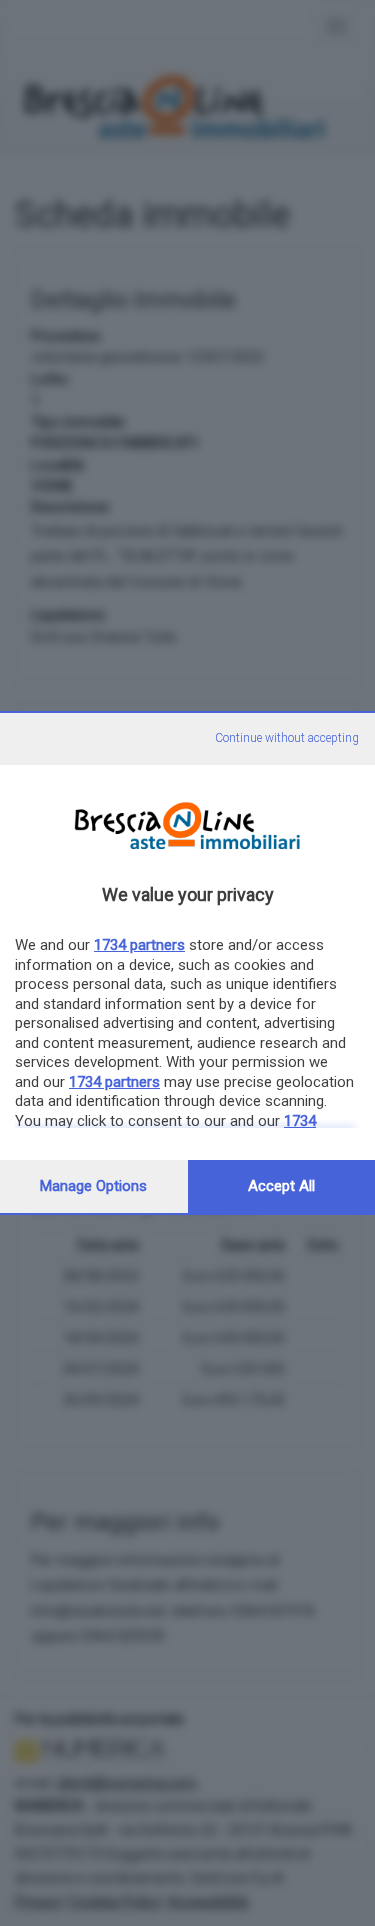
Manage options (93, 1186)
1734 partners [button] (139, 945)
